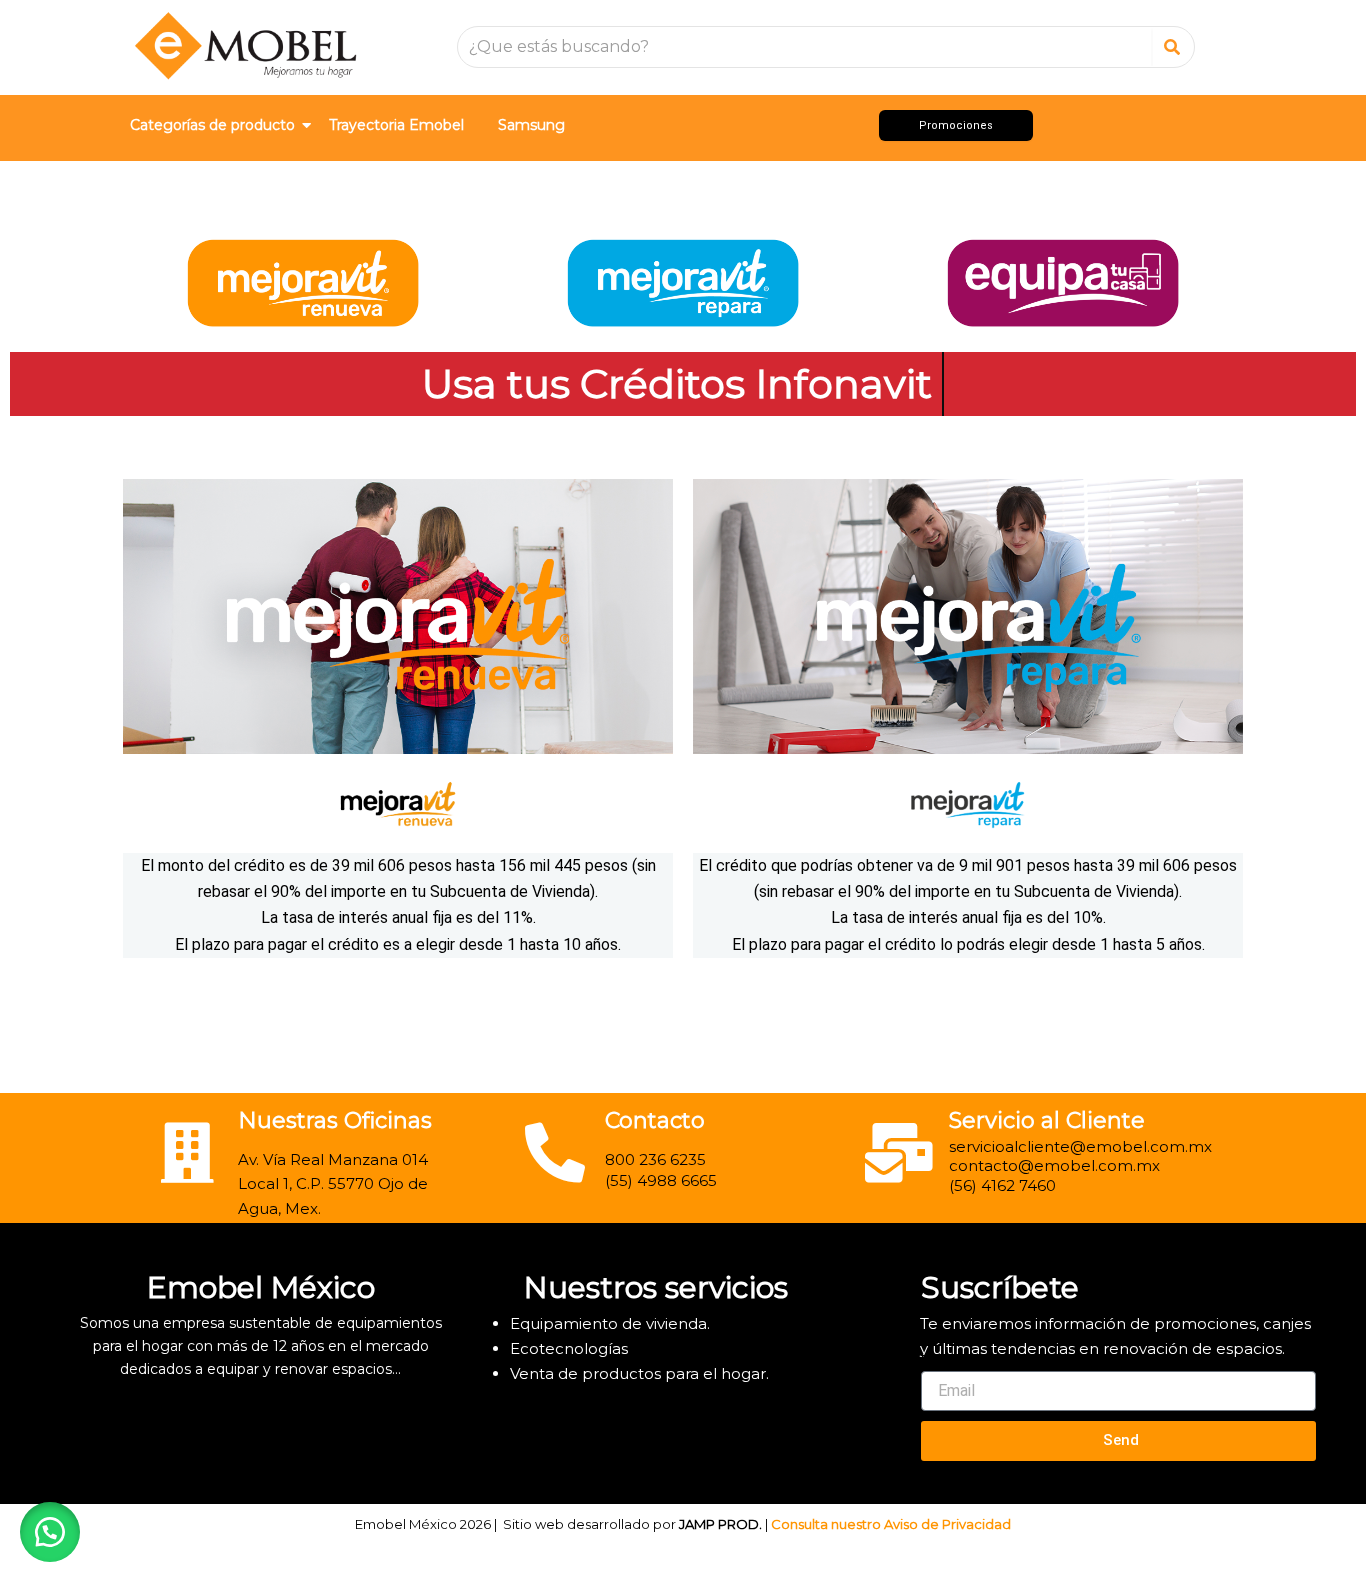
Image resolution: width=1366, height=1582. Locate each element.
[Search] (1172, 47)
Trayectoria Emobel (396, 125)
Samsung (531, 125)
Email (938, 1361)
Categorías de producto (212, 125)
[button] (50, 1532)
